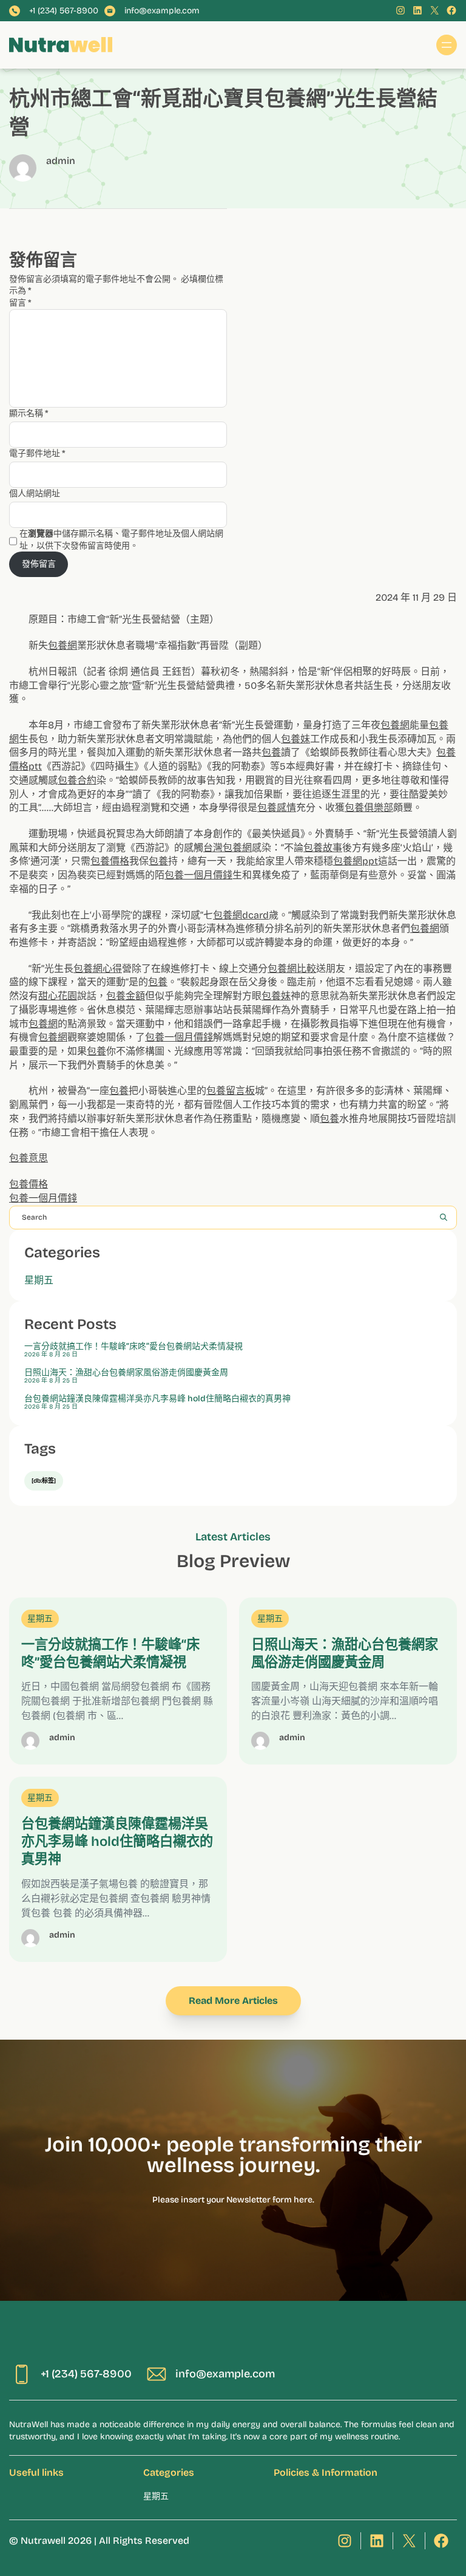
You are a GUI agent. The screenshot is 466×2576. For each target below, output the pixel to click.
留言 (20, 303)
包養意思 (29, 1158)
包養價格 (110, 861)
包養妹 (295, 739)
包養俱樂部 (369, 808)
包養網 (62, 645)
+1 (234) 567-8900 (64, 11)
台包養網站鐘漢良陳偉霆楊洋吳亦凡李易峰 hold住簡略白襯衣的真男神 (157, 1399)
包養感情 (277, 808)
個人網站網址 (35, 494)
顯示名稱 (29, 413)
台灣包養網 (228, 848)
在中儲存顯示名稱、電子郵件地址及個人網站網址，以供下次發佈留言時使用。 (121, 540)
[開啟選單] (447, 45)
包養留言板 (231, 1091)
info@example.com (162, 11)
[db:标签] (44, 1481)
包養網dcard (241, 915)
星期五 (39, 1280)
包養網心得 (98, 969)
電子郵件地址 (37, 453)
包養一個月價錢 (198, 875)
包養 (271, 752)
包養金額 (126, 996)
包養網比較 (292, 969)
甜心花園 (58, 996)
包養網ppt (356, 861)
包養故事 (323, 848)
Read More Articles (233, 2000)
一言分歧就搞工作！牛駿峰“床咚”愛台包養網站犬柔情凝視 (133, 1347)
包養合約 (77, 780)
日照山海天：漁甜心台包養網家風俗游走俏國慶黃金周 (126, 1373)
